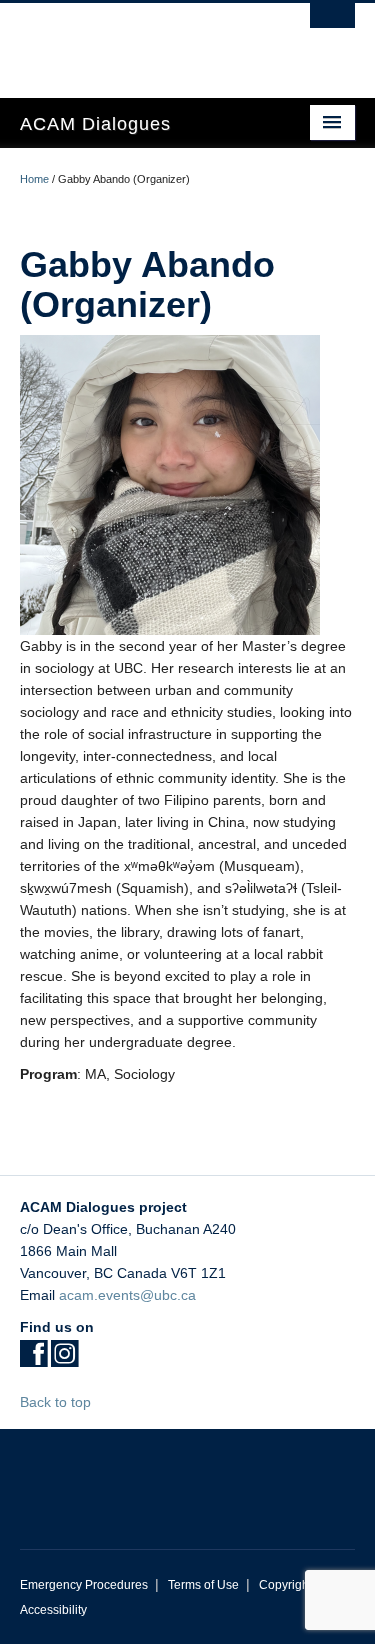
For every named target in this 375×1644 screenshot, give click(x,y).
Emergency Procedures (84, 1585)
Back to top (57, 1402)
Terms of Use (203, 1585)
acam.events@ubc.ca (127, 1295)
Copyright (285, 1585)
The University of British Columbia (137, 41)
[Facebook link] (33, 1360)
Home (34, 179)
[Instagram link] (64, 1360)
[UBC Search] (332, 25)
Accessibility (53, 1610)
